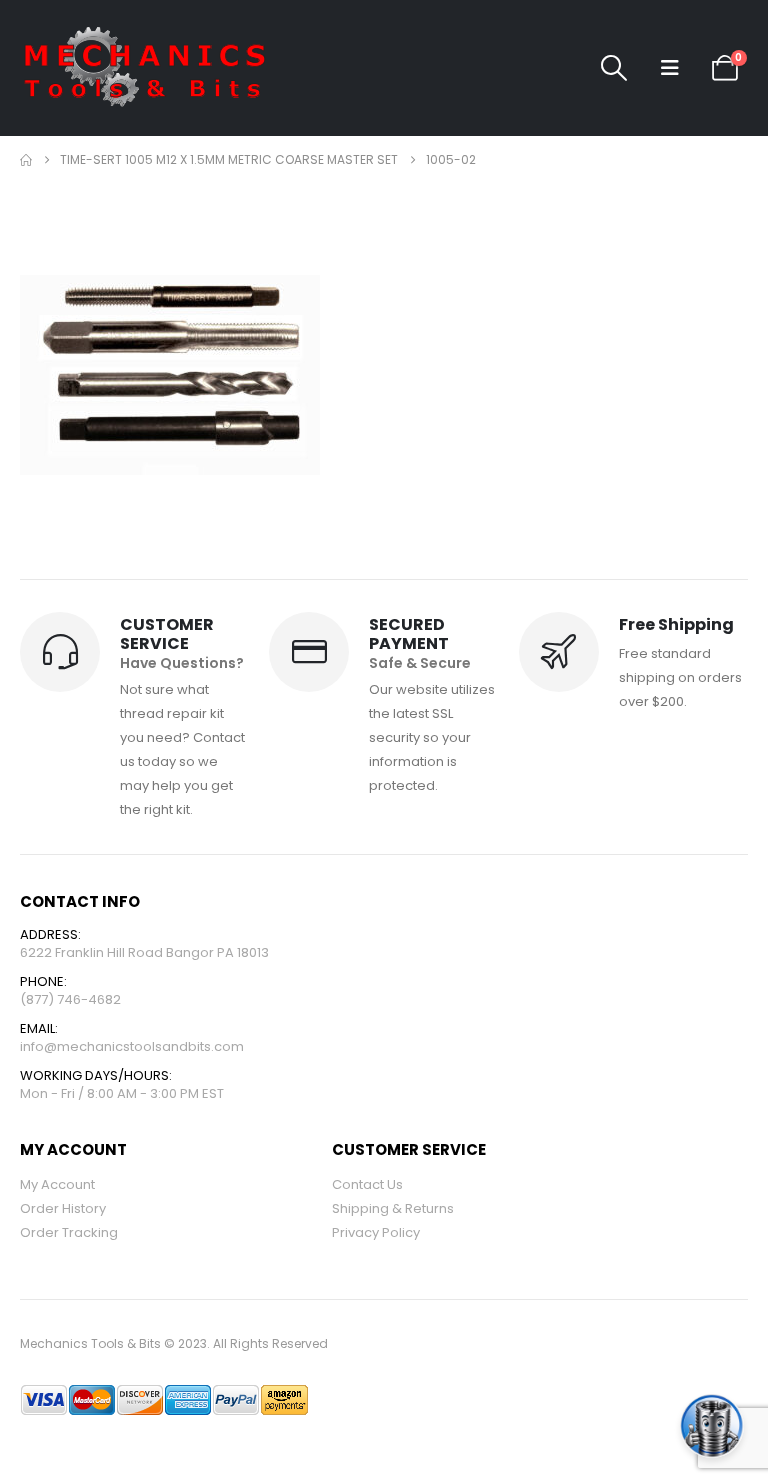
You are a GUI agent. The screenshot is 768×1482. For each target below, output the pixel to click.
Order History (63, 1208)
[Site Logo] (145, 68)
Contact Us (367, 1184)
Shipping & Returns (393, 1208)
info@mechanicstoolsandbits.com (132, 1046)
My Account (57, 1184)
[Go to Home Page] (26, 160)
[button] (613, 68)
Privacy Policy (376, 1232)
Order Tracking (69, 1232)
